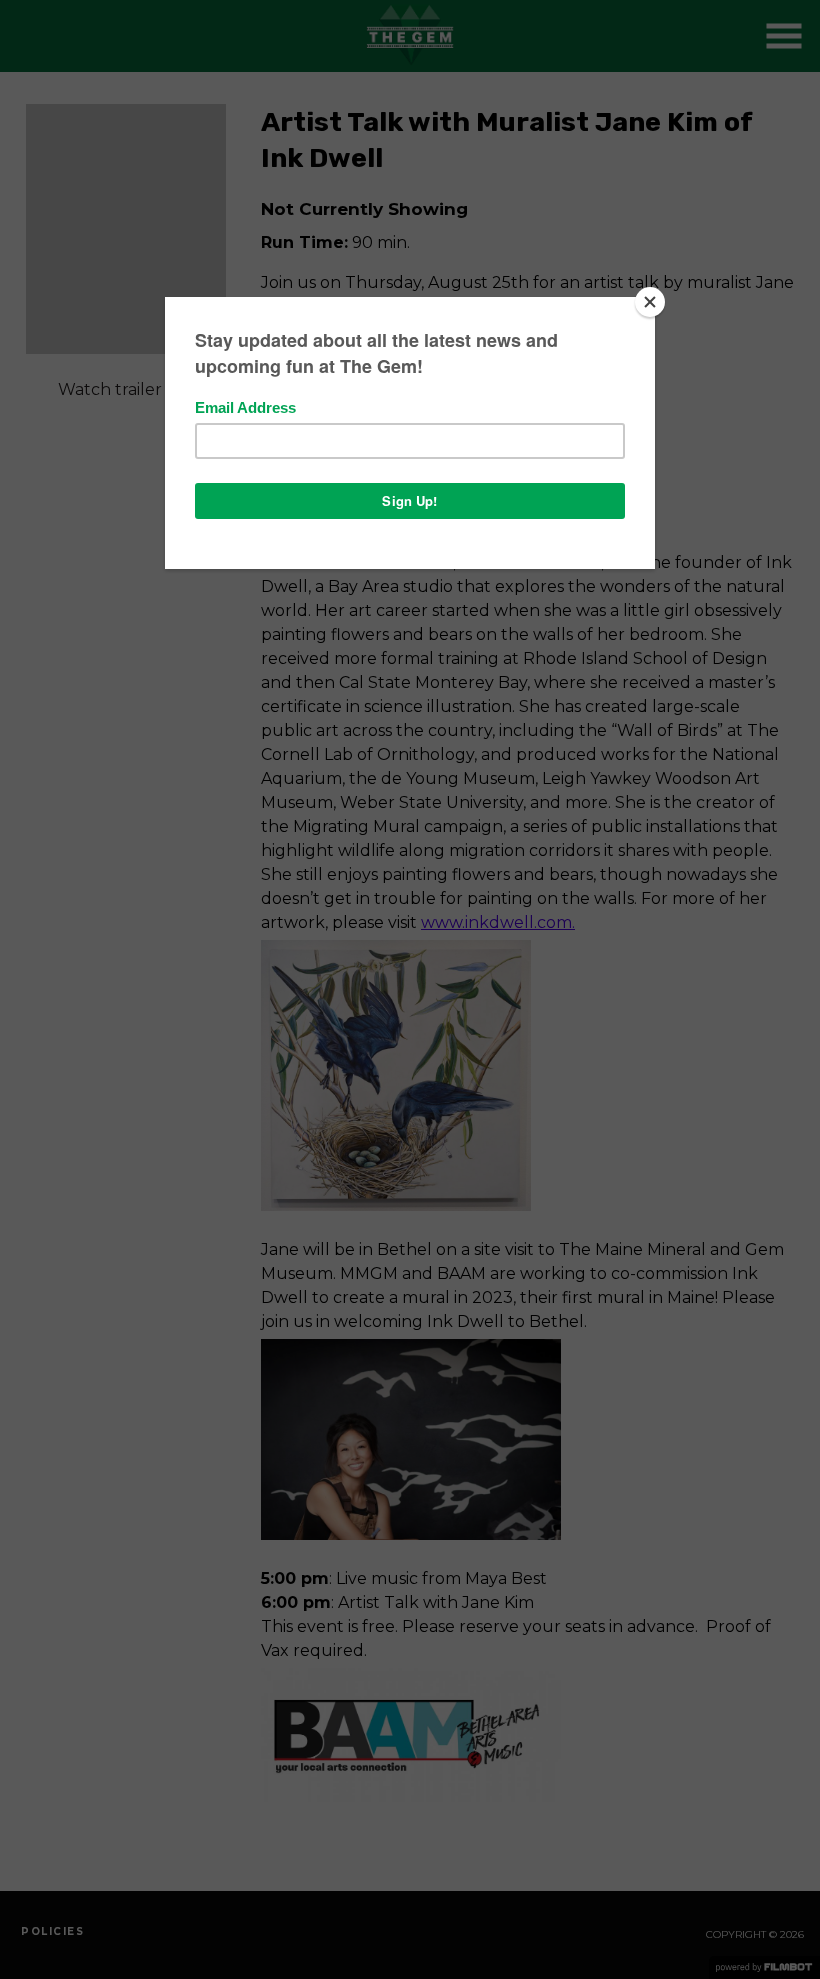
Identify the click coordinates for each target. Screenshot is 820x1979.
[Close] (650, 302)
